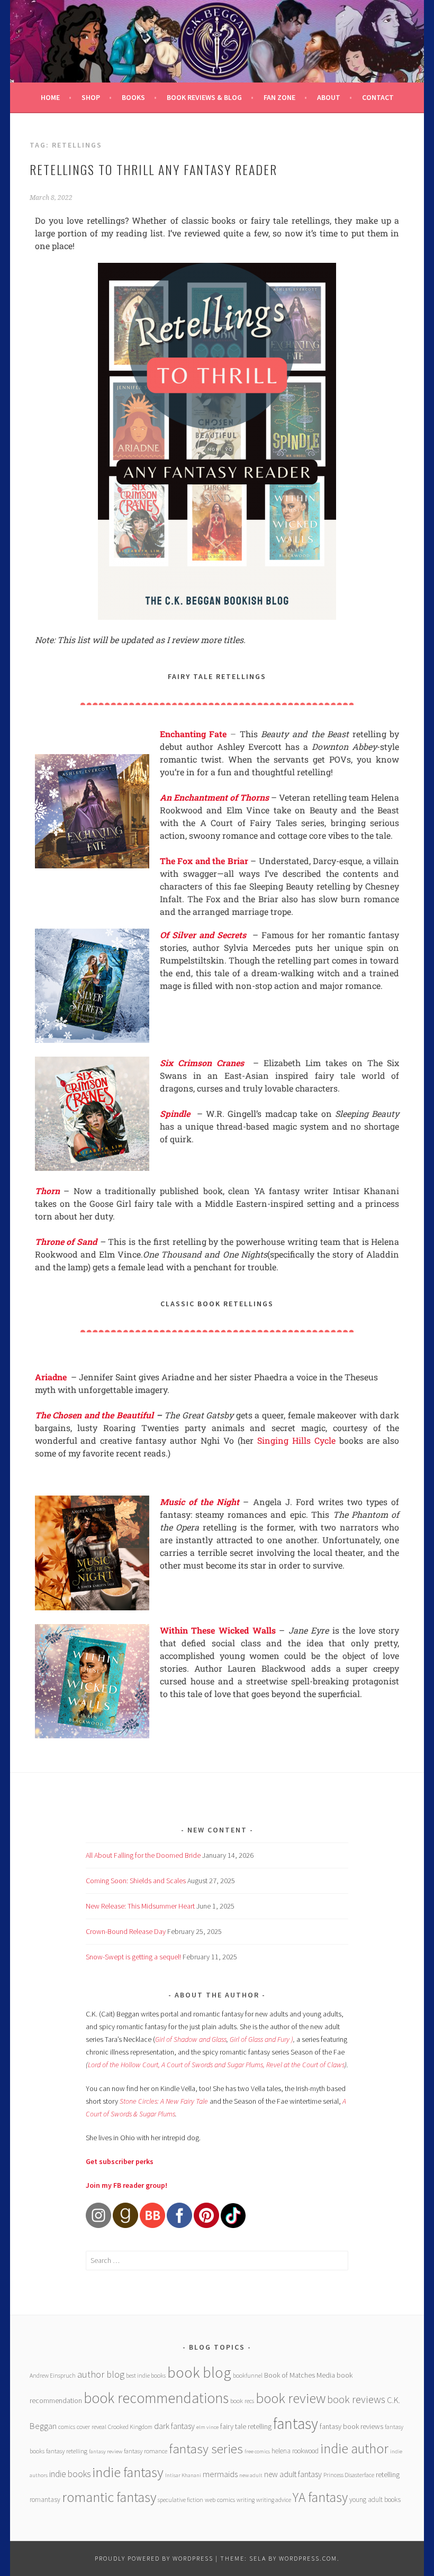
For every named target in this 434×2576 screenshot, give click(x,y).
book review (291, 2398)
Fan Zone (279, 97)
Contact (378, 97)
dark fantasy (174, 2426)
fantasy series (206, 2449)
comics (67, 2427)
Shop (91, 97)
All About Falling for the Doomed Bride (143, 1855)
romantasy (45, 2500)
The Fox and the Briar (204, 861)
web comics (220, 2500)
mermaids (220, 2474)
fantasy (296, 2423)
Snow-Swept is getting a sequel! (133, 1957)
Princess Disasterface (349, 2475)
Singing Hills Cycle (296, 1440)
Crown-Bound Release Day (126, 1931)
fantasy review (106, 2451)
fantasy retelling (67, 2451)
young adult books (375, 2500)
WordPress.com (308, 2558)
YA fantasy (320, 2497)
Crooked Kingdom (130, 2427)
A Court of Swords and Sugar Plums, (214, 2065)
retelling (388, 2474)
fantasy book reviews (351, 2426)
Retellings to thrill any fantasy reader (153, 169)
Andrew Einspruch (53, 2375)
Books (133, 97)
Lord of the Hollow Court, (124, 2065)
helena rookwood (295, 2451)
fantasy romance (146, 2451)
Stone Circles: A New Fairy (157, 2101)
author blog (101, 2374)
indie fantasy (128, 2472)
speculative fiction (180, 2500)
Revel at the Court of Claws (305, 2065)
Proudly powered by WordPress (154, 2558)
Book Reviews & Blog (204, 97)
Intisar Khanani (183, 2475)
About (329, 97)
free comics (257, 2451)
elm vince (207, 2427)
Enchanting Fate (193, 734)
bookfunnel (248, 2375)
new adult (251, 2475)
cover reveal (92, 2427)
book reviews (356, 2399)
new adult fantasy (293, 2474)
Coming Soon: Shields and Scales (136, 1881)
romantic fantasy (109, 2497)
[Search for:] (217, 2260)
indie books (70, 2474)
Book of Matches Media (300, 2375)
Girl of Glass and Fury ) (261, 2039)
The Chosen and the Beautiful (94, 1415)
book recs (242, 2401)
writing (246, 2500)
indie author (354, 2448)
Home (50, 97)
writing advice (274, 2500)
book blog (199, 2372)
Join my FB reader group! (126, 2185)
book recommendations (156, 2398)
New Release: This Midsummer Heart (140, 1906)
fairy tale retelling (246, 2426)
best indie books (146, 2375)
